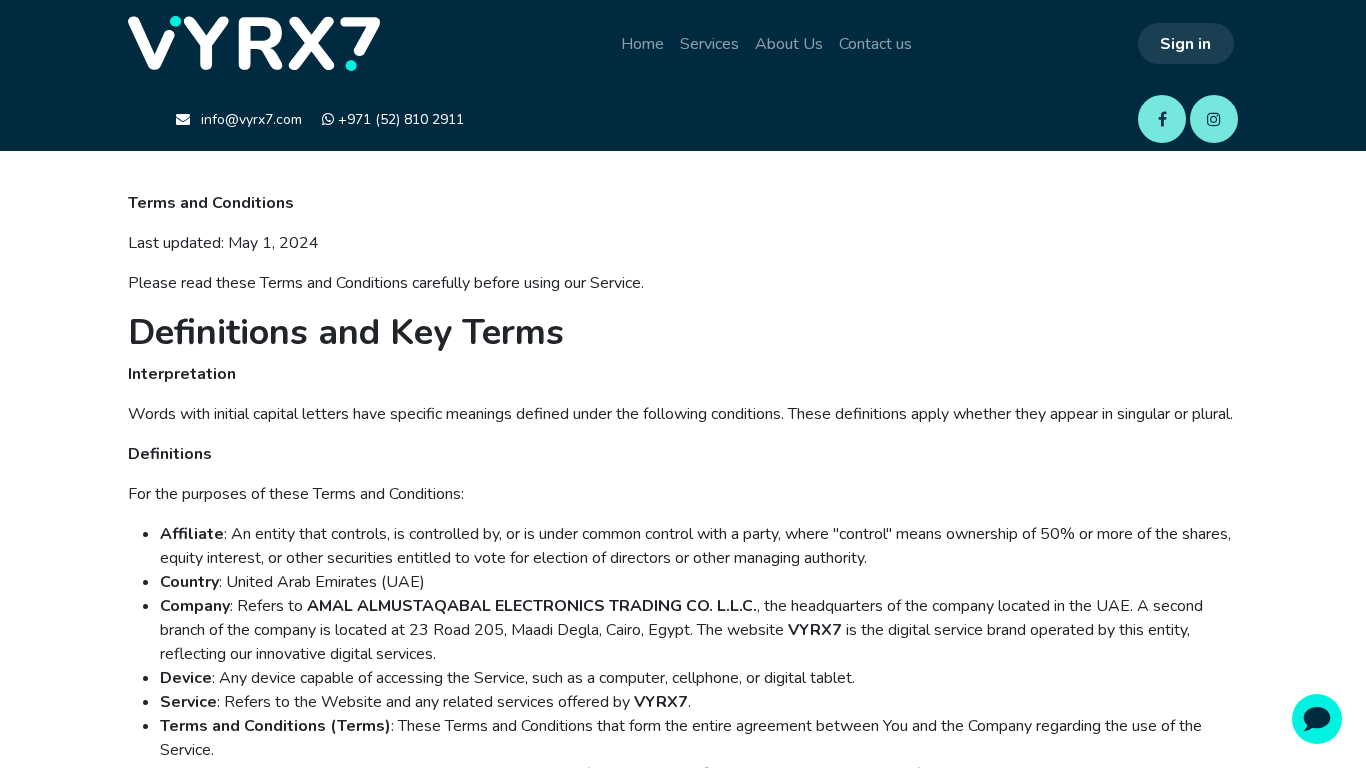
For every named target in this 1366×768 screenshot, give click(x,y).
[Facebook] (1162, 119)
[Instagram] (1214, 119)
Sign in (1185, 44)
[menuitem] (642, 44)
